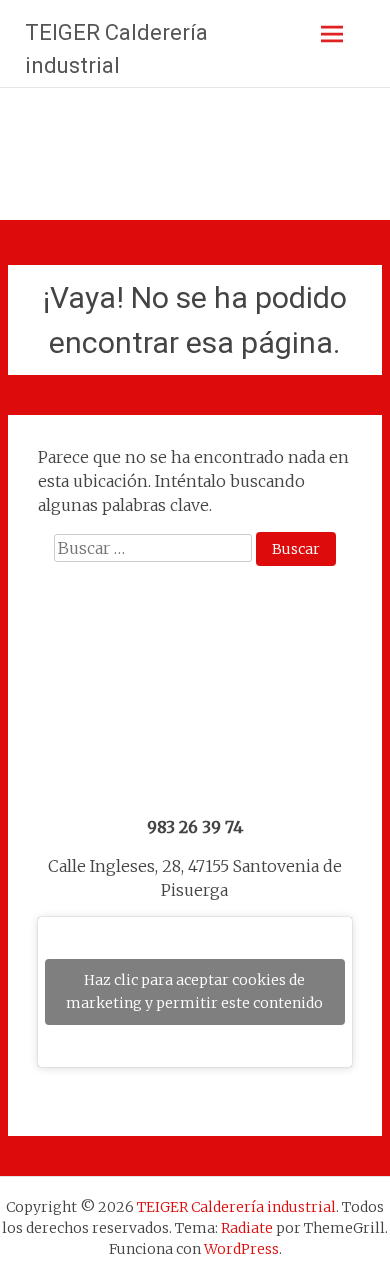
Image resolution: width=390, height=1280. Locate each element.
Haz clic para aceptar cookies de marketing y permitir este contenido (194, 991)
